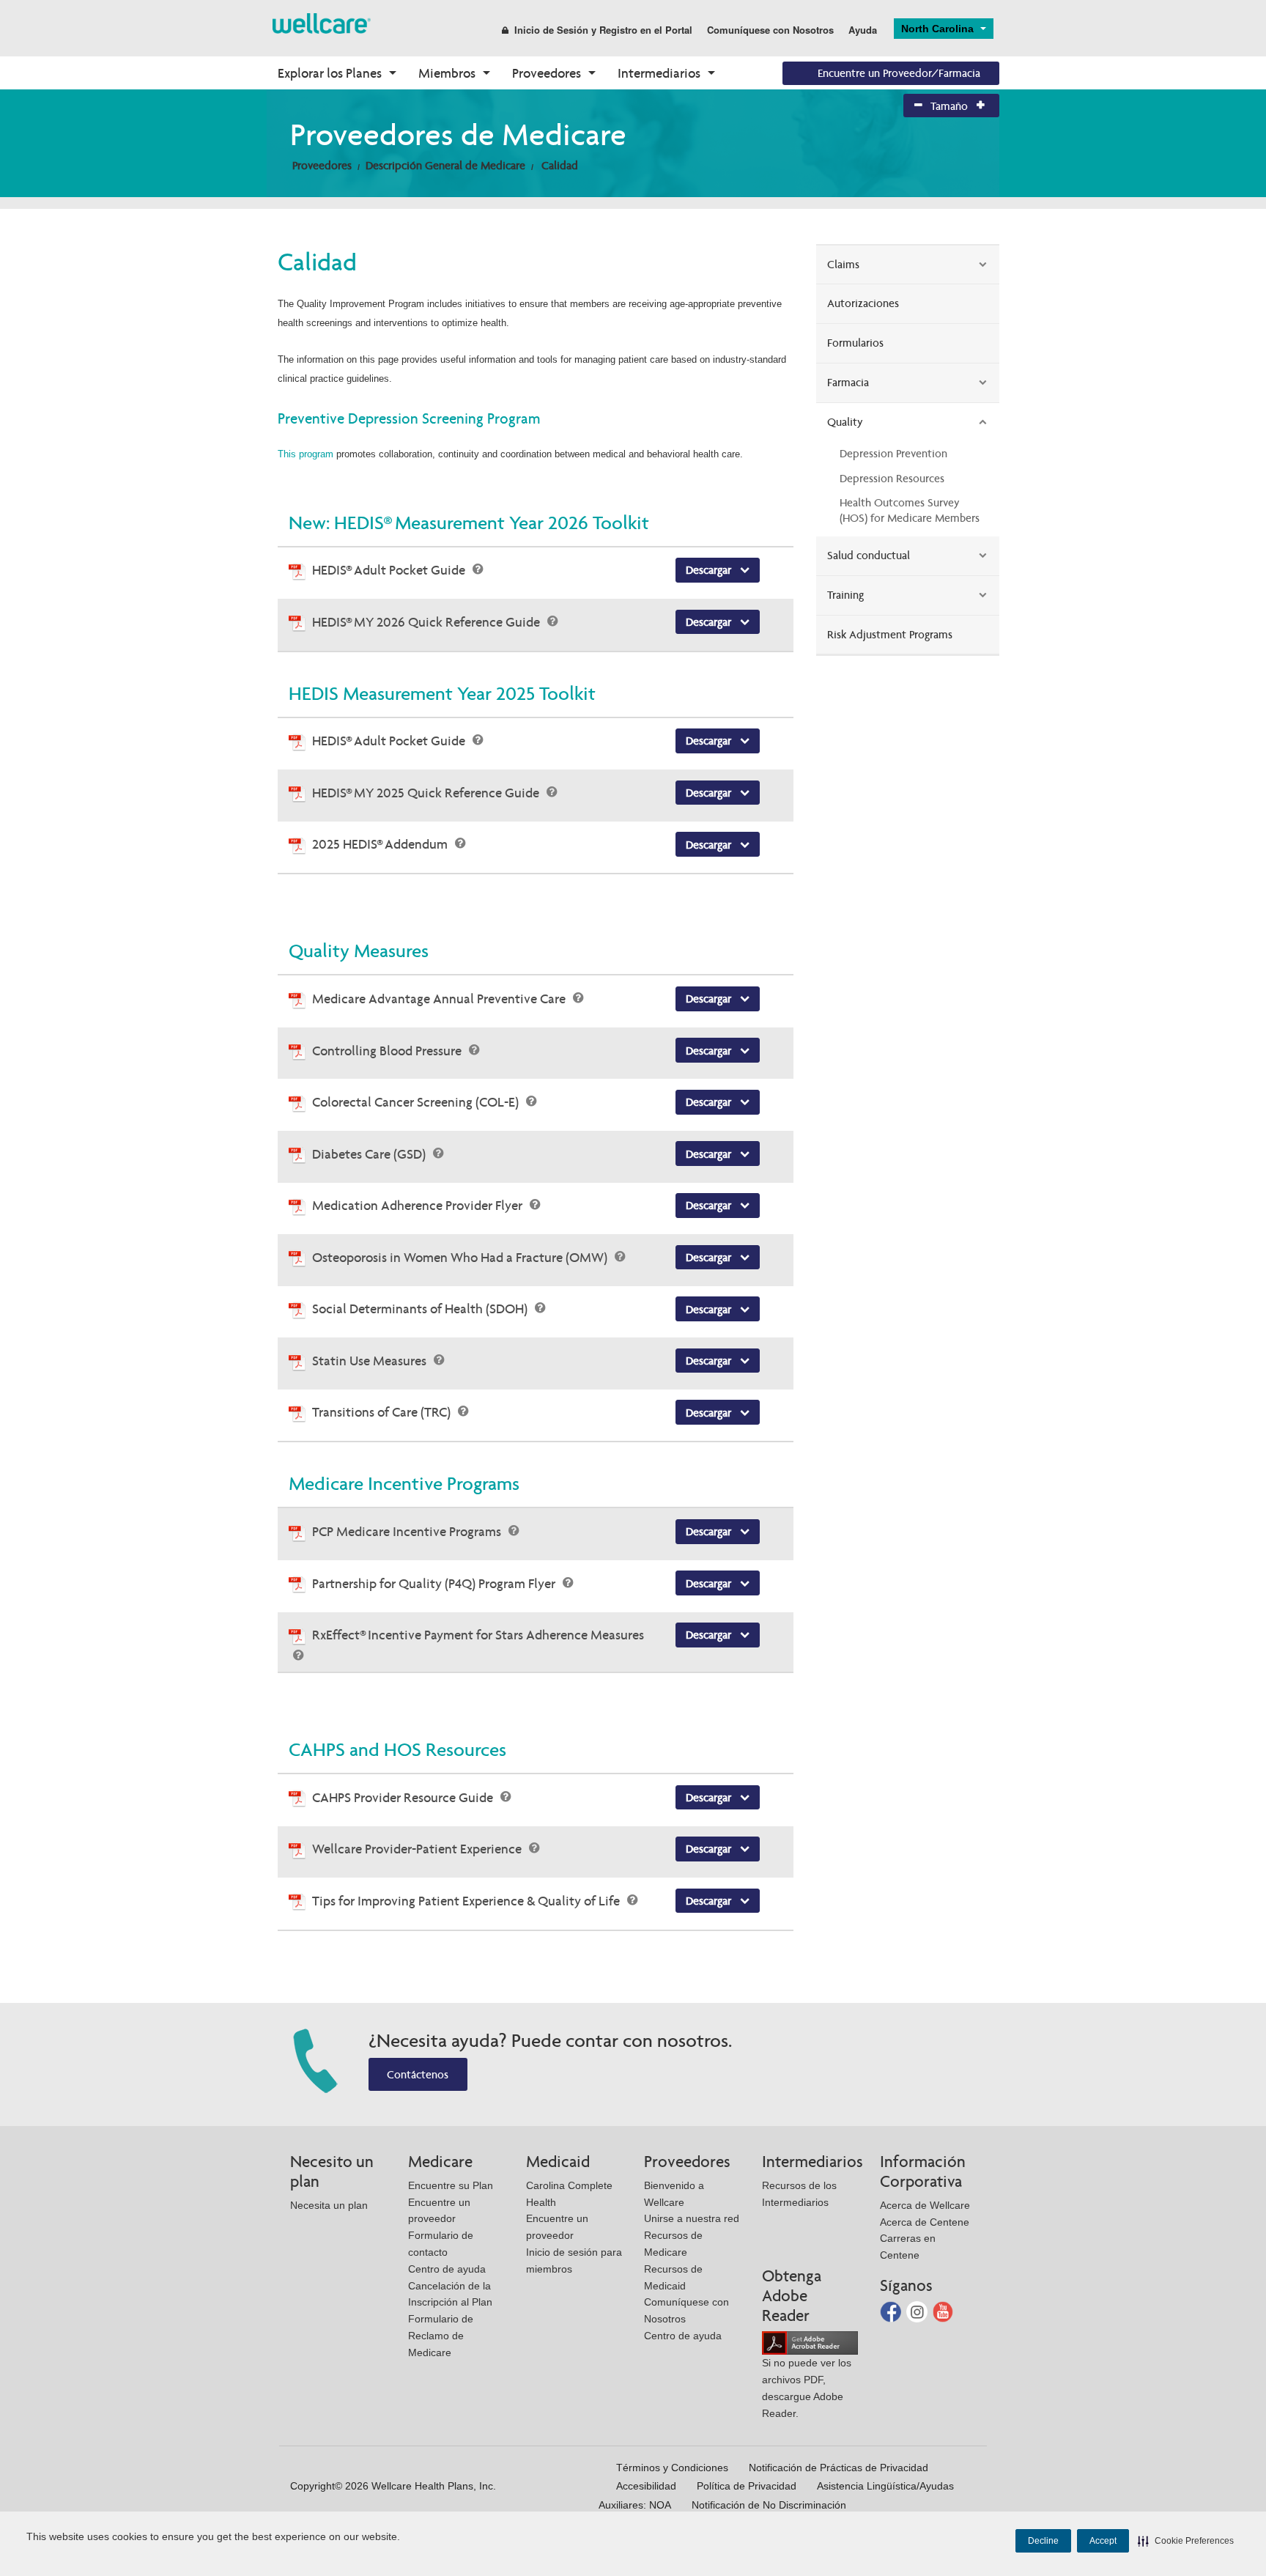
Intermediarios (659, 73)
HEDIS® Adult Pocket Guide (390, 570)
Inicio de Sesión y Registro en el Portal (603, 30)
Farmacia (848, 382)
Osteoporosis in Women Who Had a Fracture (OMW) (461, 1257)
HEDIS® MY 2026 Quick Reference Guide (427, 622)
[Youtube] (943, 2311)
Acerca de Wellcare (925, 2205)
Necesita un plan (329, 2205)
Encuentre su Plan (451, 2185)
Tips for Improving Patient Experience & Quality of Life (467, 1901)
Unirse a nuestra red (692, 2218)
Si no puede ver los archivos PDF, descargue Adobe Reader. (807, 2388)
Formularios (855, 343)
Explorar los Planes (330, 73)
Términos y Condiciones (672, 2468)
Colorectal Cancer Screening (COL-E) (417, 1102)
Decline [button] (1043, 2541)
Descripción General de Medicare (445, 165)
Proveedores (547, 73)
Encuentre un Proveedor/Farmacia (899, 73)
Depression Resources (892, 478)
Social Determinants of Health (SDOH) (421, 1309)
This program (306, 454)
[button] (1186, 2541)
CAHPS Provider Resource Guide (404, 1797)
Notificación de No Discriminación (769, 2505)
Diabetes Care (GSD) (370, 1154)
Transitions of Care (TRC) (383, 1412)
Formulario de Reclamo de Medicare (441, 2336)
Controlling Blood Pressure (388, 1051)
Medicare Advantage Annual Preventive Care (440, 999)
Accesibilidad (646, 2486)
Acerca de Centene (925, 2222)
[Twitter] (918, 2311)
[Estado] (322, 22)
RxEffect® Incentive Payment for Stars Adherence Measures (478, 1635)
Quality (845, 422)
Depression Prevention (893, 453)
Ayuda (863, 30)
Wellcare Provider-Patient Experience (418, 1849)
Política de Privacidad (747, 2486)
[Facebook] (892, 2311)
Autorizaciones (863, 303)
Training (845, 595)
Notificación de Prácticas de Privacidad (839, 2468)
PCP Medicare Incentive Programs (408, 1531)
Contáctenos (418, 2074)
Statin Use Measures (371, 1361)
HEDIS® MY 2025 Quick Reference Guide (427, 793)
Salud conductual (869, 555)
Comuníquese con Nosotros (770, 30)
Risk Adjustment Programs (890, 634)
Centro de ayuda (447, 2269)
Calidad (560, 165)
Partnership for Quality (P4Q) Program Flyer (435, 1583)
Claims (843, 264)
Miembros (447, 73)
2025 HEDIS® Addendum (381, 844)
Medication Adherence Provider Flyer (419, 1205)
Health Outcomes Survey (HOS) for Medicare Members (910, 510)
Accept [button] (1103, 2541)
